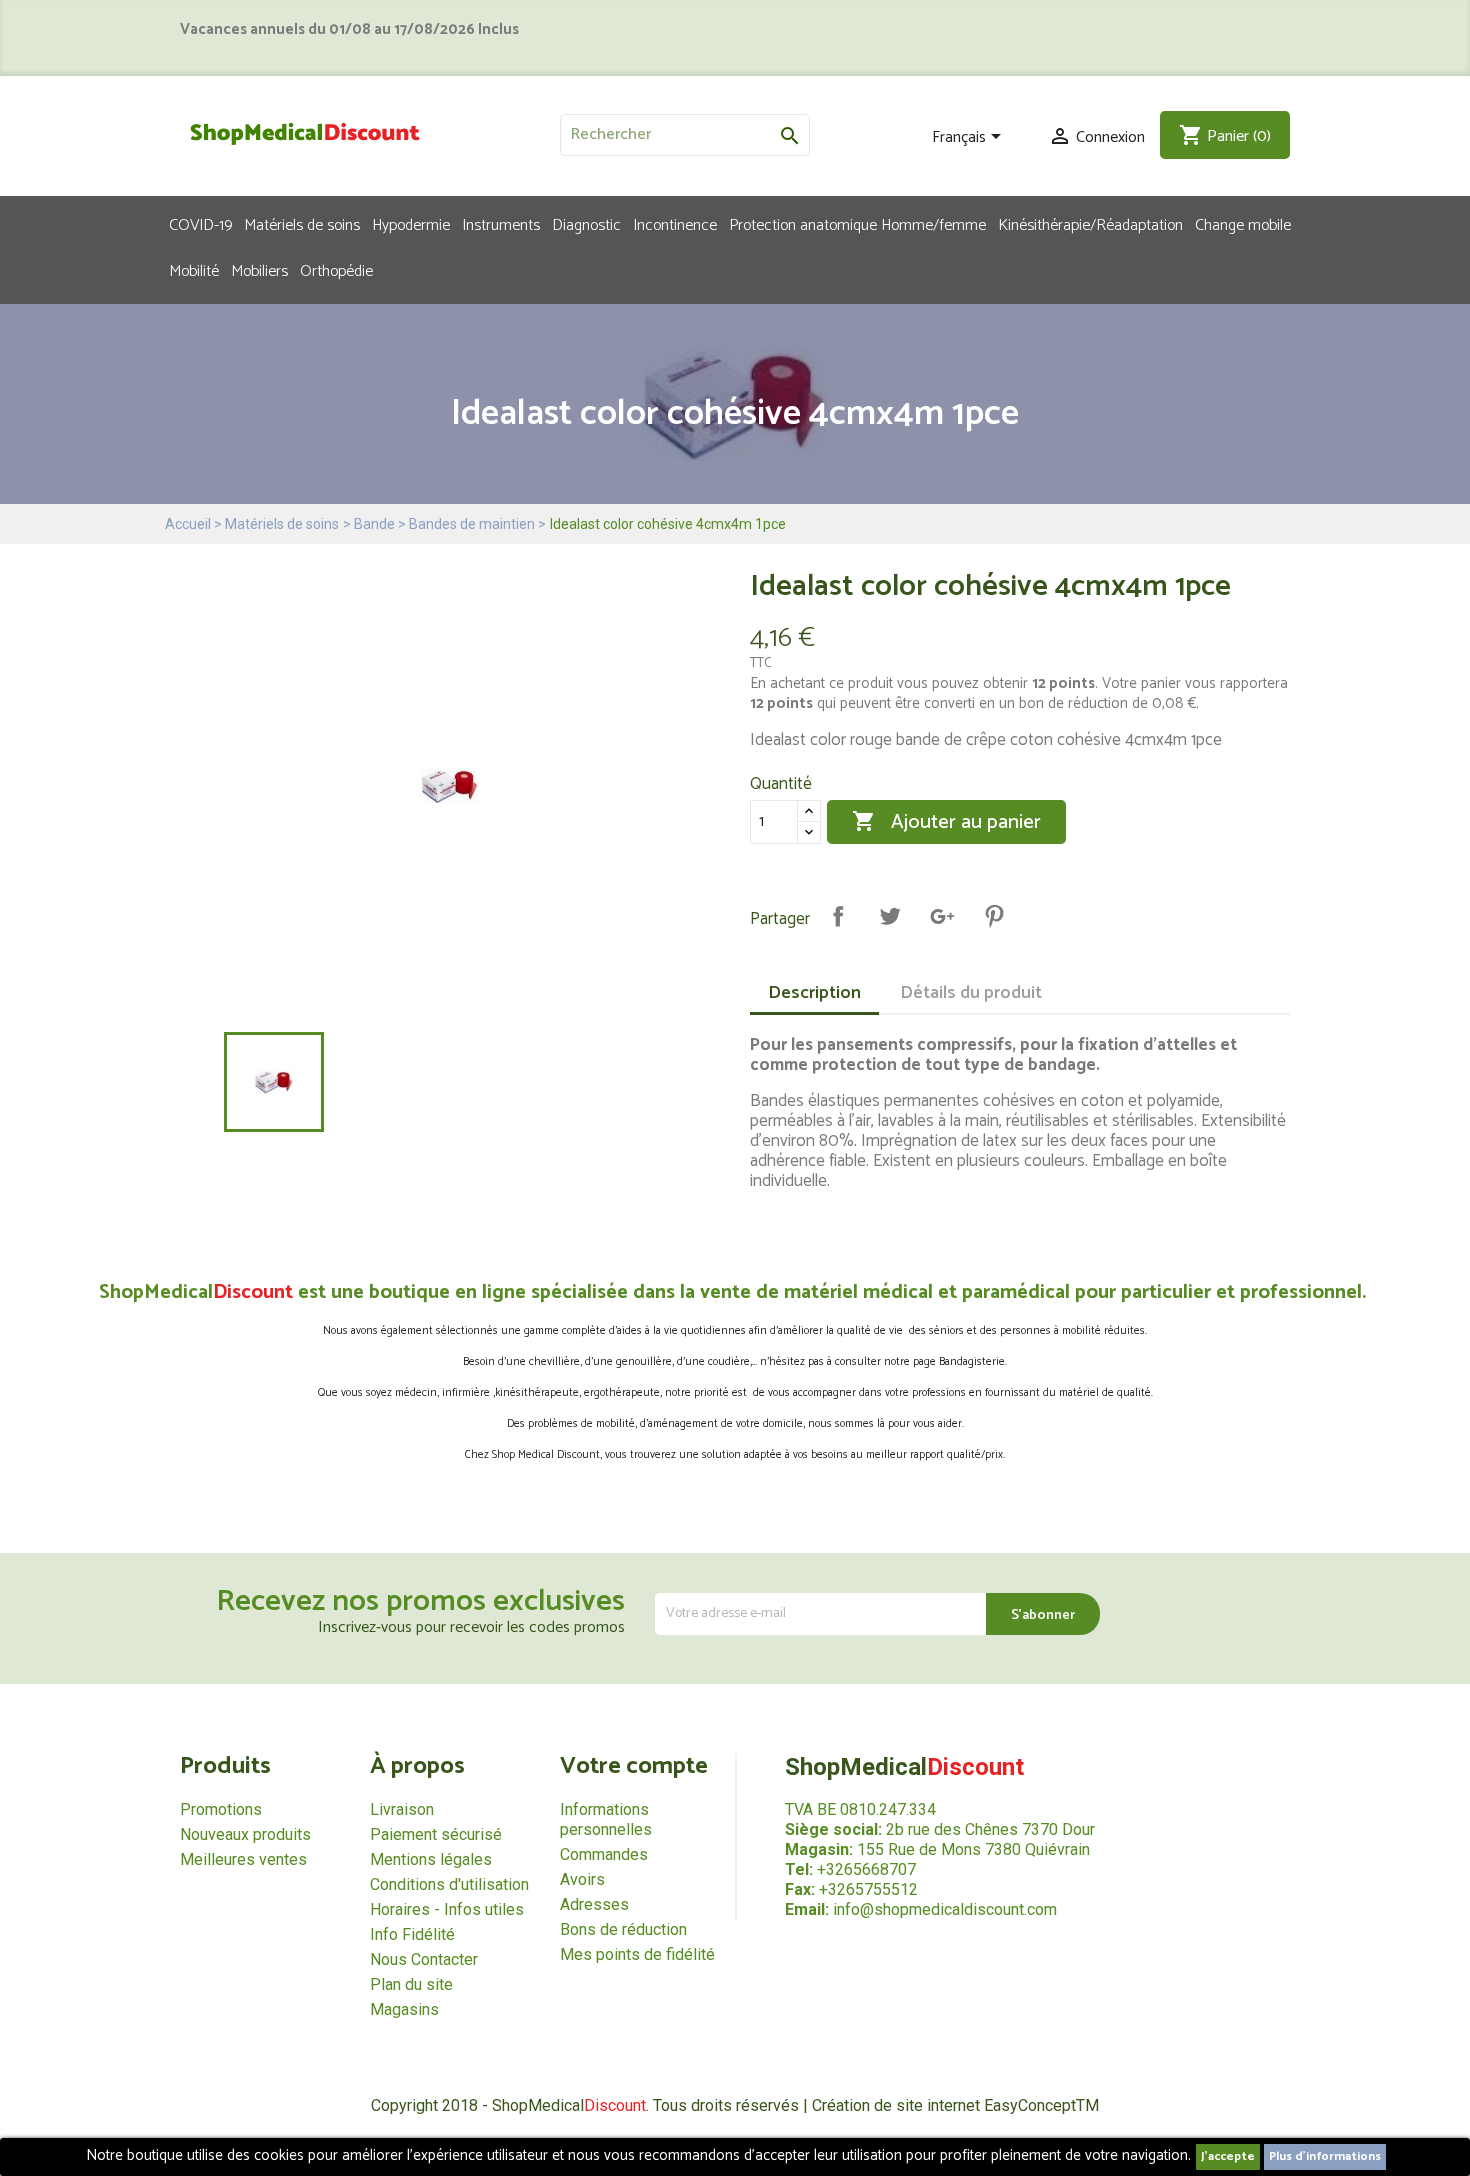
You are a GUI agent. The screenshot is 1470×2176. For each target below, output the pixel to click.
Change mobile (1243, 224)
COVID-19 (200, 224)
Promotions (221, 1809)
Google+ (942, 916)
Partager (838, 916)
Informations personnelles (606, 1819)
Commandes (604, 1854)
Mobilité (194, 270)
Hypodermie (411, 224)
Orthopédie (336, 270)
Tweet (890, 916)
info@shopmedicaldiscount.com (945, 1909)
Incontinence (675, 224)
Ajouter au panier (946, 822)
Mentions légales (431, 1859)
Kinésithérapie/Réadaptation (1090, 224)
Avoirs (582, 1879)
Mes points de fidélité (637, 1954)
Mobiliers (259, 270)
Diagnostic (586, 224)
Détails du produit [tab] (971, 993)
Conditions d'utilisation (449, 1884)
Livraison (402, 1809)
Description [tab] (814, 993)
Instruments (501, 224)
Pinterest (994, 916)
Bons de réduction (623, 1929)
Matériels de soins (302, 224)
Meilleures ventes (243, 1859)
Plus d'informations (1325, 2156)
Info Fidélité (412, 1934)
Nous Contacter (424, 1959)
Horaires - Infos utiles (447, 1909)
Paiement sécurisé (436, 1834)
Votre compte (634, 1766)
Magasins (404, 2009)
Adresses (594, 1904)
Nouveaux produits (245, 1834)
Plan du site (411, 1984)
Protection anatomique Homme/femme (857, 224)
